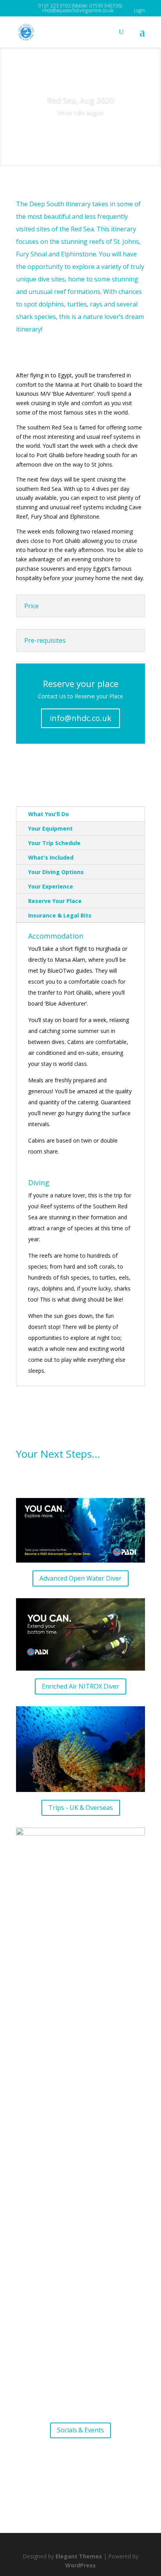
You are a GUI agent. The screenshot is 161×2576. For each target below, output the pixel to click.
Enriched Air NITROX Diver (80, 1686)
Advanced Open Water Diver (80, 1578)
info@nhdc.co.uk (80, 718)
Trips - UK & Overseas (81, 1808)
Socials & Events (80, 2430)
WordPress (80, 2565)
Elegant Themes (79, 2556)
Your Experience (51, 886)
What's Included (51, 857)
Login (140, 10)
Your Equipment (50, 828)
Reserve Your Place (55, 901)
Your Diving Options (56, 872)
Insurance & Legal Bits (60, 915)
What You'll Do (48, 814)
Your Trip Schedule (54, 843)
